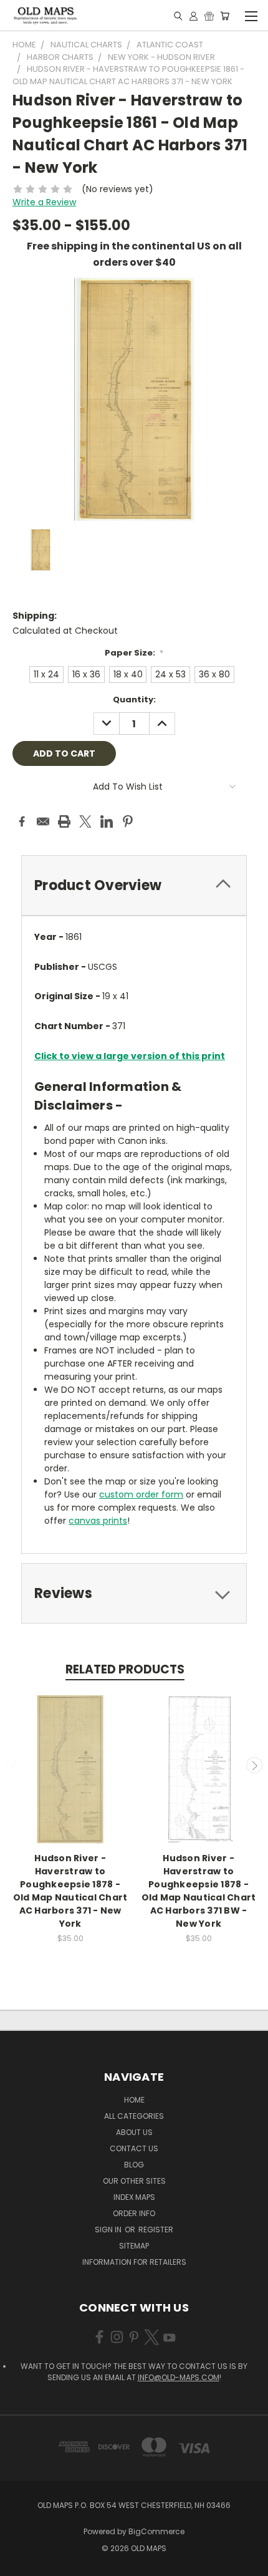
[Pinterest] (128, 821)
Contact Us (134, 2148)
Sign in (109, 2230)
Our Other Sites (134, 2181)
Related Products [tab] (125, 1669)
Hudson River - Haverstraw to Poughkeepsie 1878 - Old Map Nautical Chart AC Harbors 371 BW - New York (199, 1891)
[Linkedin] (107, 821)
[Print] (64, 821)
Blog (134, 2165)
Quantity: (134, 700)
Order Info (134, 2213)
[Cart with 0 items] (225, 16)
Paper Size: (134, 653)
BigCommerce (156, 2531)
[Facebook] (22, 821)
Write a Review (44, 202)
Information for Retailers (134, 2262)
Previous (14, 1765)
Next (254, 1765)
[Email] (43, 821)
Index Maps (134, 2197)
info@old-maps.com (179, 2377)
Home (134, 2100)
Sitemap (134, 2246)
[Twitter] (85, 821)
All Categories (134, 2116)
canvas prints (98, 1521)
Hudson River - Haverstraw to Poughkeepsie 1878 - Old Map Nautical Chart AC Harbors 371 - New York (70, 1891)
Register (156, 2230)
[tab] (134, 885)
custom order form (141, 1494)
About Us (134, 2132)
